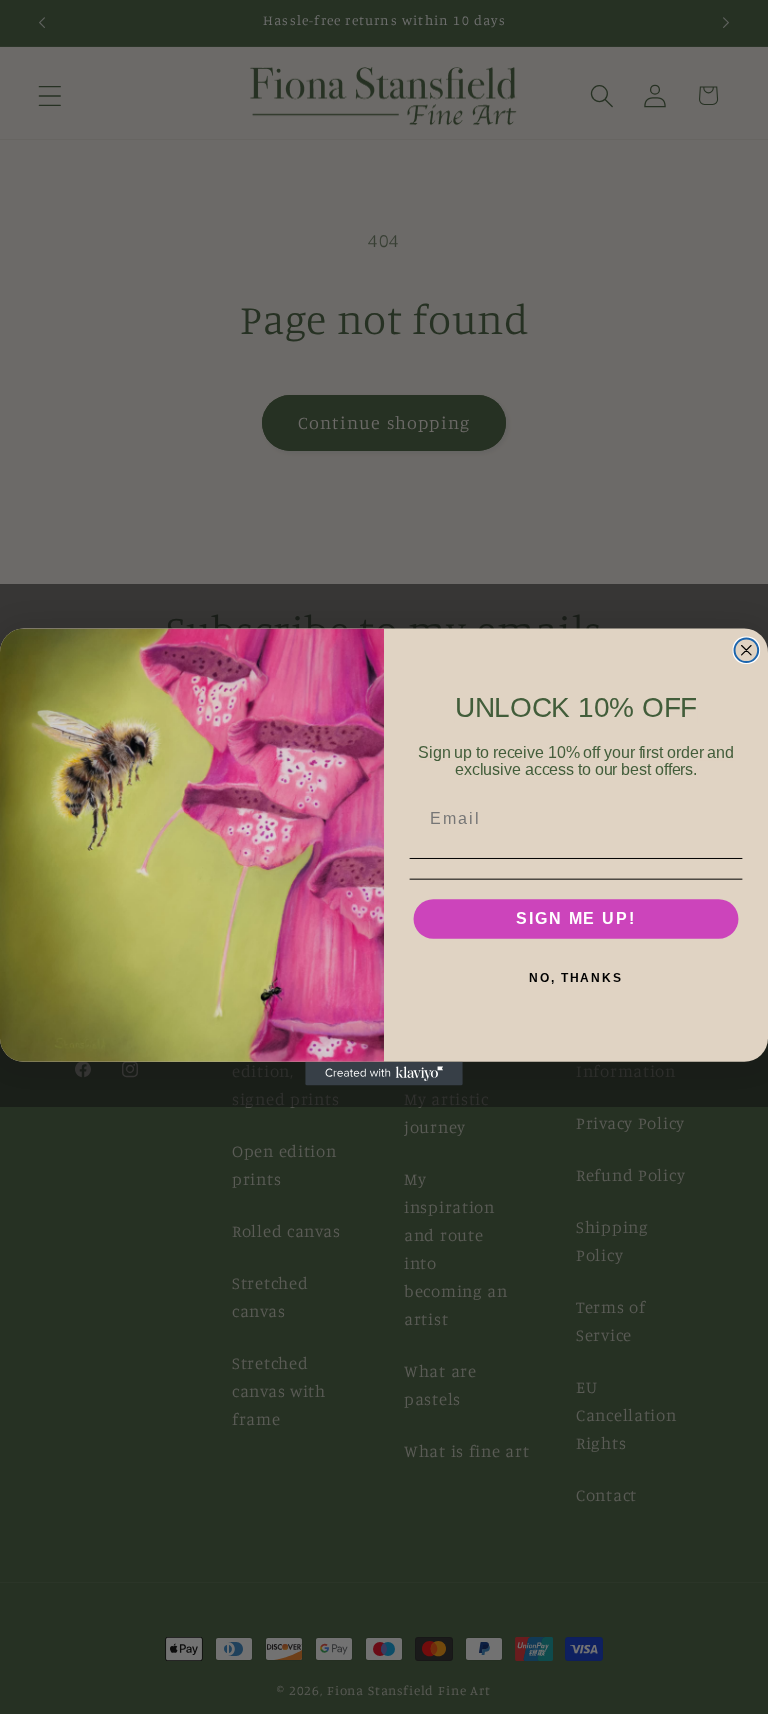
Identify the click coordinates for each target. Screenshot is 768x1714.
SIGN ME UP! (575, 918)
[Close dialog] (747, 650)
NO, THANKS (576, 978)
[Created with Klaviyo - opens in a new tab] (384, 1074)
